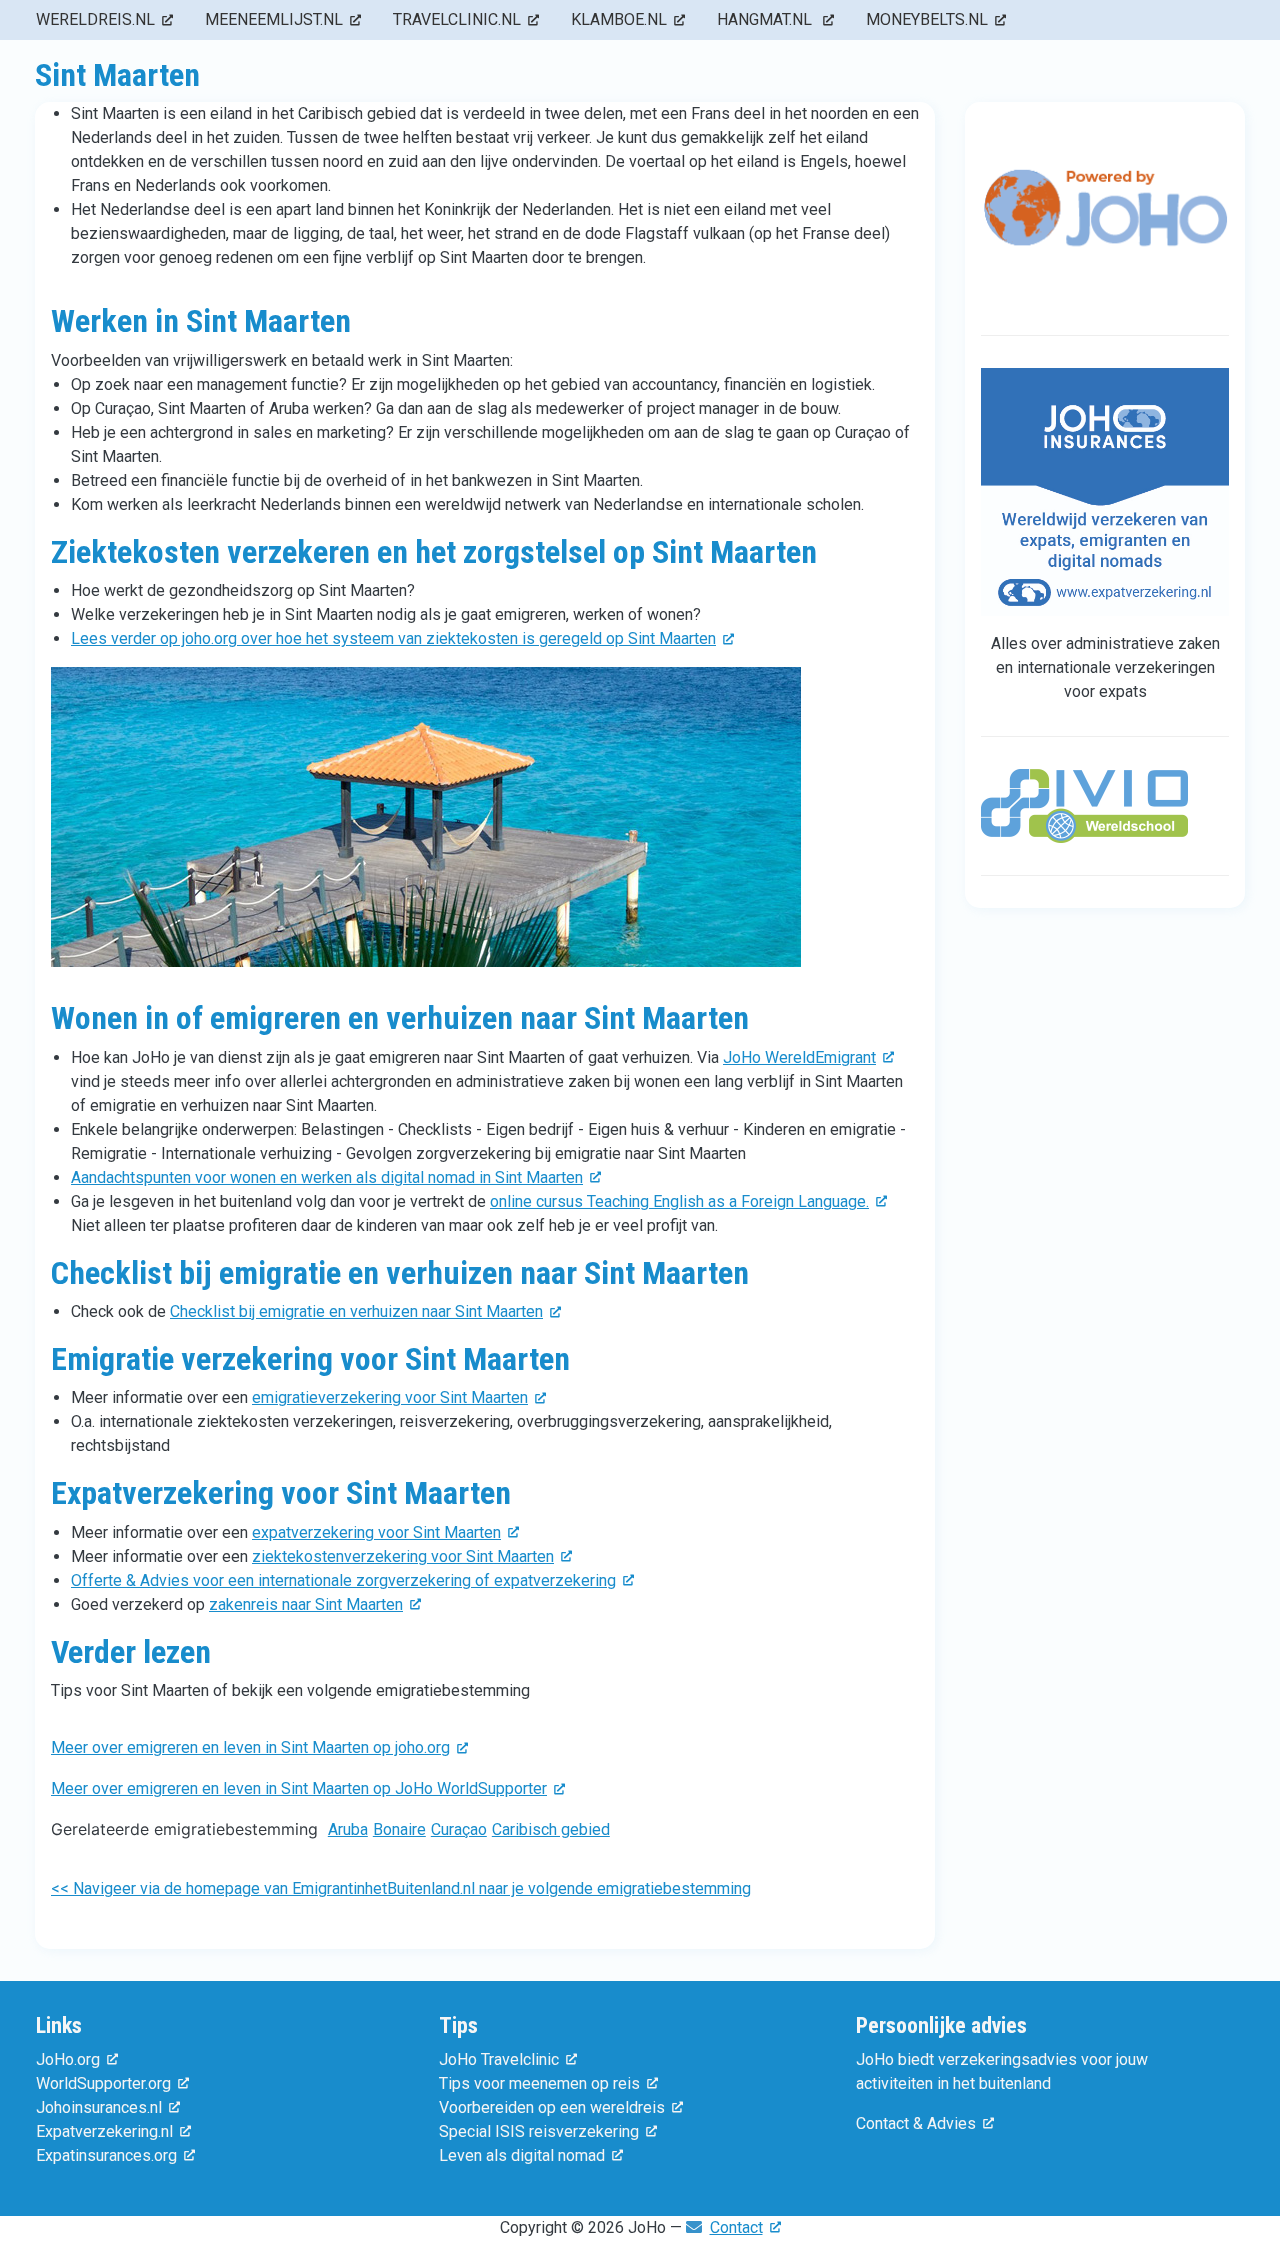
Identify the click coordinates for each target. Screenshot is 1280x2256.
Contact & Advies (916, 2123)
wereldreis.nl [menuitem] (95, 19)
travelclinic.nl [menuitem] (457, 19)
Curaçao (459, 1829)
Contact (736, 2227)
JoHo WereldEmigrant (799, 1057)
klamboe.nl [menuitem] (619, 19)
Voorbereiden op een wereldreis (552, 2107)
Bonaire (399, 1829)
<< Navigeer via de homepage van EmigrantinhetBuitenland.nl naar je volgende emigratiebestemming (401, 1888)
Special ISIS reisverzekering (539, 2131)
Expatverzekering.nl (104, 2131)
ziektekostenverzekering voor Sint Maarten (403, 1556)
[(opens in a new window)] (1105, 225)
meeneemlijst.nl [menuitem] (274, 19)
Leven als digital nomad (522, 2155)
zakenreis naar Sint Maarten (306, 1604)
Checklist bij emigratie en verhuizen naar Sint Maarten (356, 1311)
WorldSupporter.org (103, 2083)
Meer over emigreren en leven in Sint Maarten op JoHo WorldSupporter (299, 1788)
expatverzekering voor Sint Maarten (376, 1532)
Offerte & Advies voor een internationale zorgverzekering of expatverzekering (343, 1580)
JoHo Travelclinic (499, 2059)
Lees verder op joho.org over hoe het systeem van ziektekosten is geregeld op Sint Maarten (393, 638)
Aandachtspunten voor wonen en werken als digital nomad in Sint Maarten (327, 1177)
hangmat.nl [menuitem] (766, 19)
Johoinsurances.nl (99, 2107)
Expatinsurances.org (106, 2155)
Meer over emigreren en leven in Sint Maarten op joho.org (250, 1747)
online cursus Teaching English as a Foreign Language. (679, 1201)
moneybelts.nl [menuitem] (927, 19)
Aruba (348, 1829)
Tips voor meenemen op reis (539, 2083)
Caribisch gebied (551, 1829)
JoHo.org (68, 2059)
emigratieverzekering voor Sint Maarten (390, 1397)
